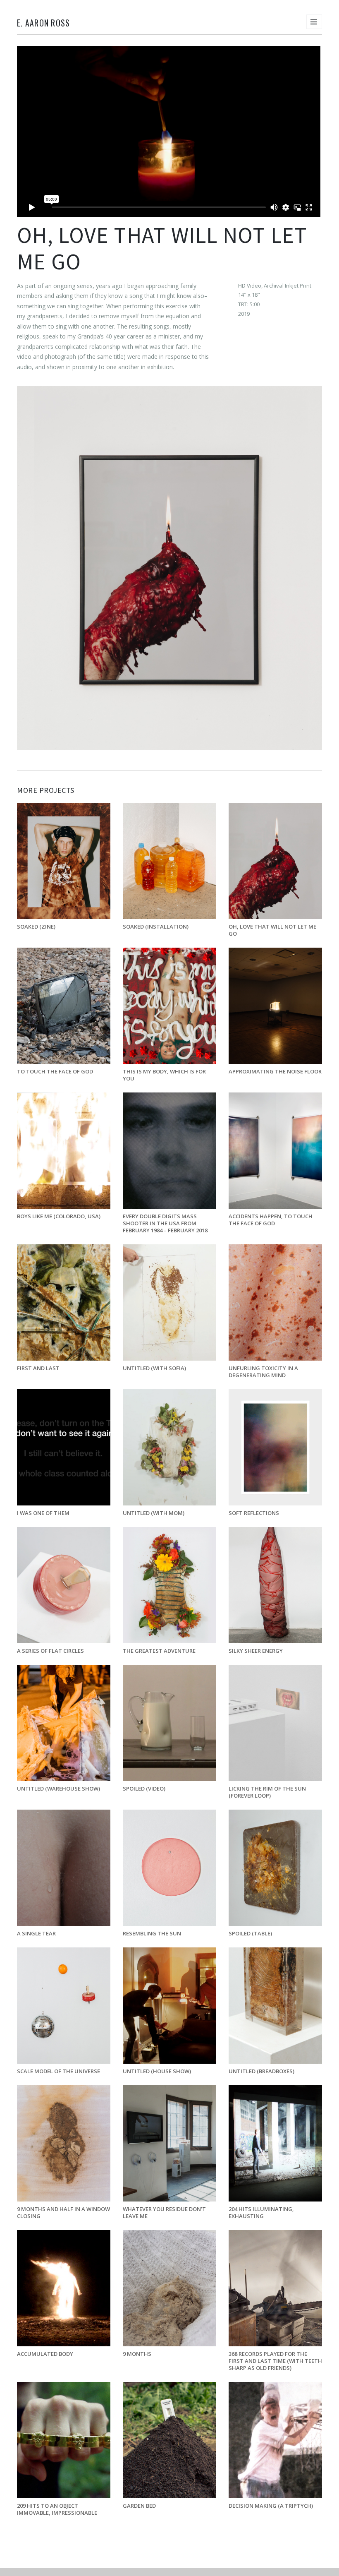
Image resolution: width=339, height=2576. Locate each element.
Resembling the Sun (152, 1933)
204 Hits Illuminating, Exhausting (261, 2212)
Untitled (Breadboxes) (261, 2071)
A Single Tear (36, 1933)
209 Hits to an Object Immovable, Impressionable (57, 2509)
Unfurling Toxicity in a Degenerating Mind (263, 1372)
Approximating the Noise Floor (275, 1071)
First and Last (38, 1368)
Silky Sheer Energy (256, 1651)
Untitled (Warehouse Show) (58, 1789)
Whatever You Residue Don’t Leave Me (164, 2212)
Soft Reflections (254, 1513)
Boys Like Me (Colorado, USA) (59, 1216)
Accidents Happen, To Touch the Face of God (271, 1220)
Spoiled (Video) (144, 1789)
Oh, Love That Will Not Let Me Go (272, 930)
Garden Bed (139, 2506)
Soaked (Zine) (36, 927)
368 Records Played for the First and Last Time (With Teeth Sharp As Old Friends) (275, 2361)
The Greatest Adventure (159, 1651)
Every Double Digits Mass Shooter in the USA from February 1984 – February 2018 (166, 1223)
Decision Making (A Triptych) (271, 2506)
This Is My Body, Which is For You (164, 1075)
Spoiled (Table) (250, 1933)
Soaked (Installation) (156, 927)
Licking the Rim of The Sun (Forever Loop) (267, 1792)
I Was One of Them (43, 1513)
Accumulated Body (45, 2354)
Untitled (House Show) (157, 2071)
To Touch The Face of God (55, 1071)
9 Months (137, 2354)
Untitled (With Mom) (154, 1513)
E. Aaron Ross (43, 23)
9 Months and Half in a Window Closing (63, 2212)
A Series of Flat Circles (50, 1651)
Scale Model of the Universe (58, 2071)
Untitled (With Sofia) (154, 1368)
